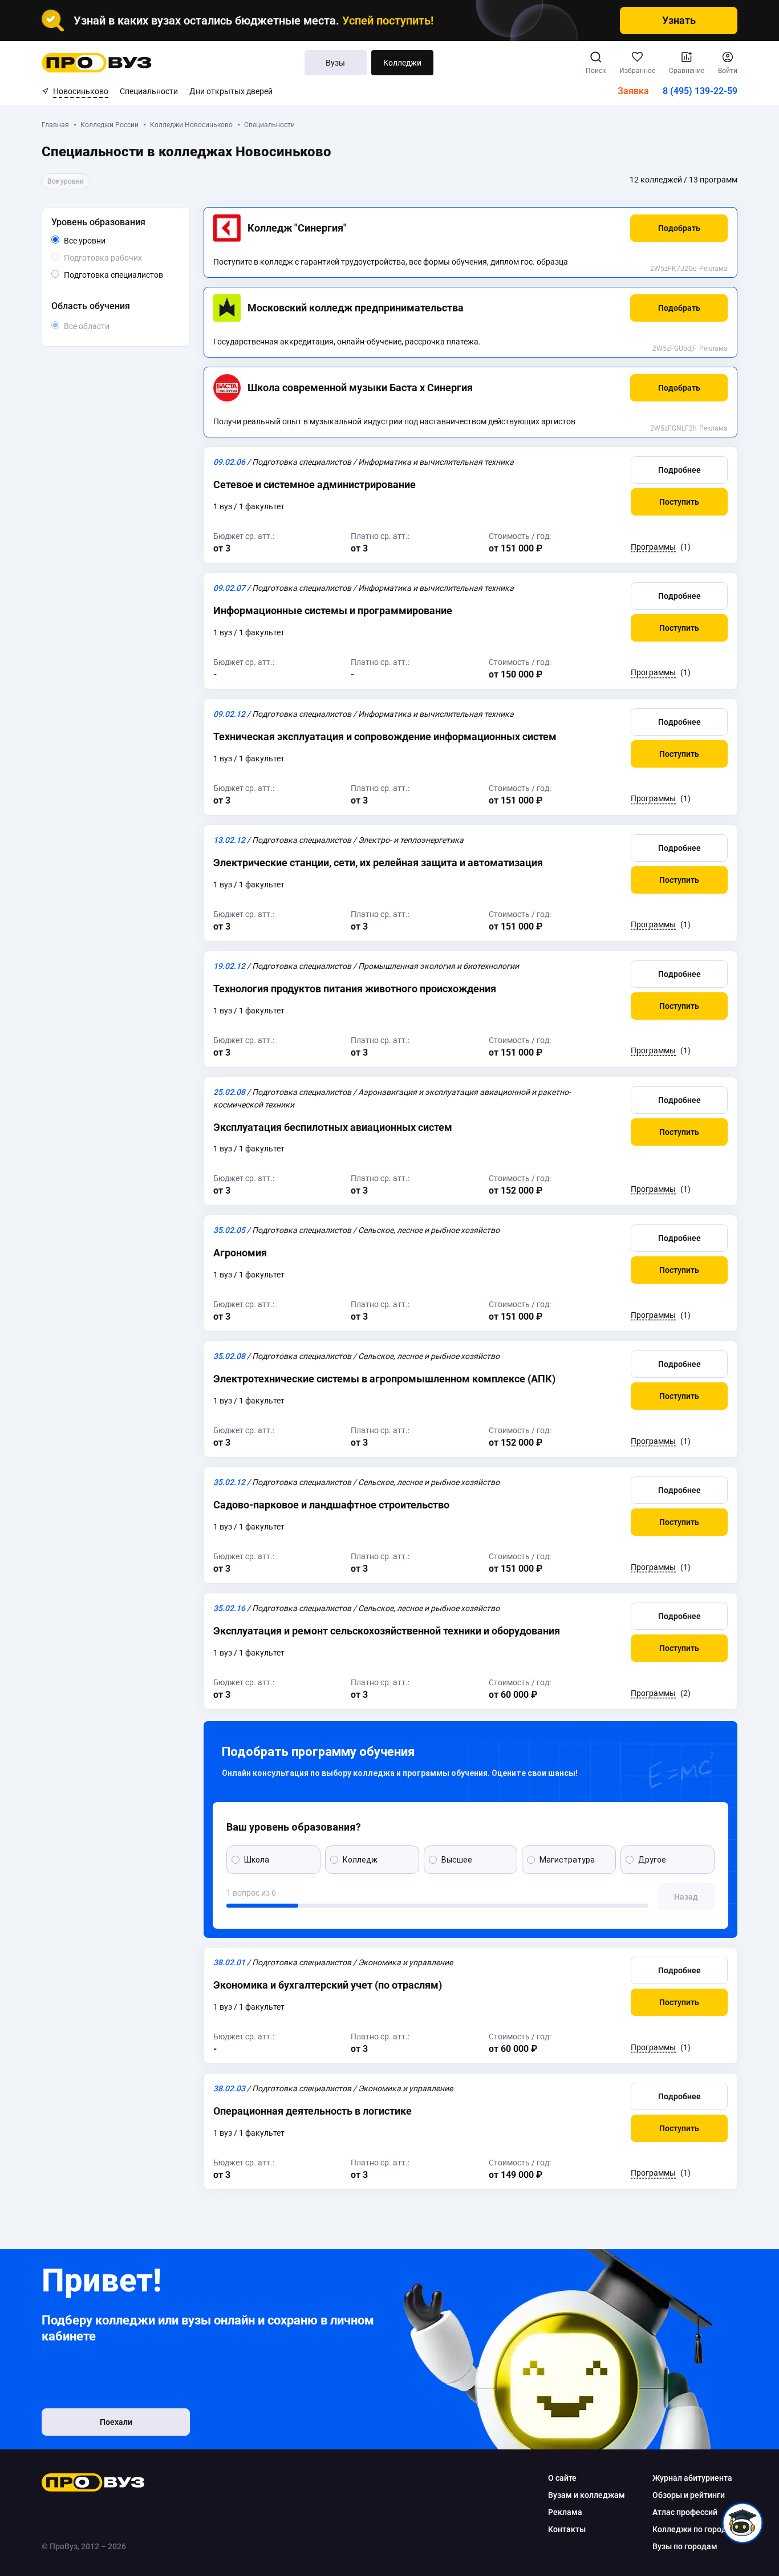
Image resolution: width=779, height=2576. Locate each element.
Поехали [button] (116, 2422)
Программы (653, 547)
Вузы (335, 63)
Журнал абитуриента (692, 2478)
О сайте (562, 2478)
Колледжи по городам (695, 2529)
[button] (679, 228)
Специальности (149, 91)
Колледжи (402, 63)
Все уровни (98, 241)
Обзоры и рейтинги (689, 2495)
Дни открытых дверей (231, 91)
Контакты (567, 2529)
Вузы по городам (685, 2546)
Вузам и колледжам (587, 2495)
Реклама (713, 269)
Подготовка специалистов (120, 275)
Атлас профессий (685, 2512)
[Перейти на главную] (97, 63)
